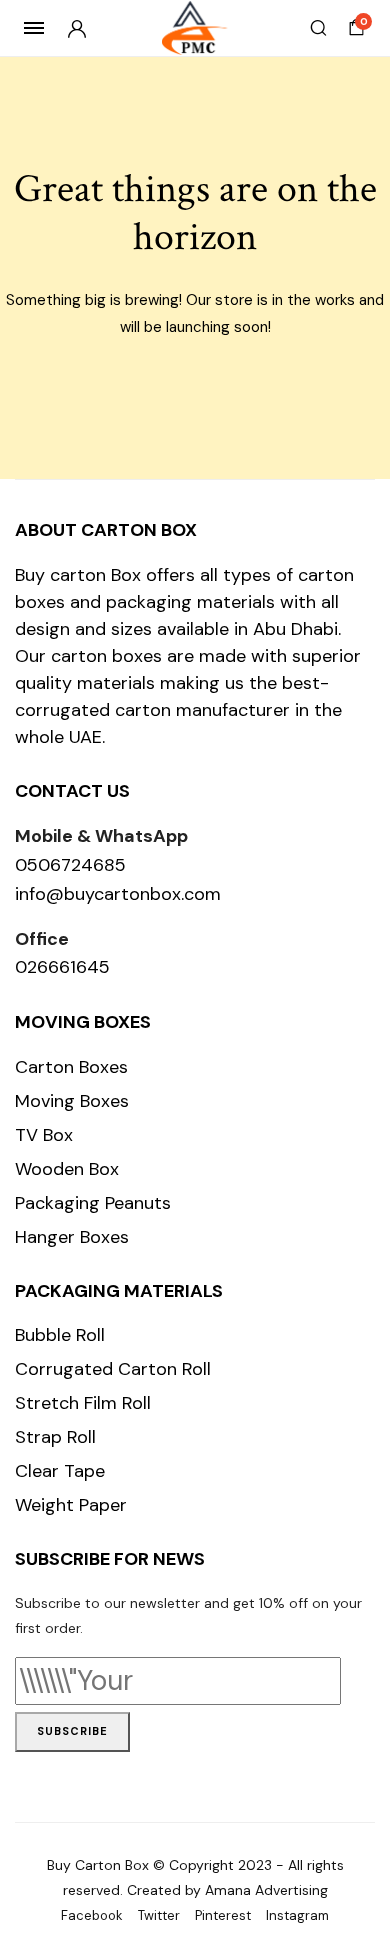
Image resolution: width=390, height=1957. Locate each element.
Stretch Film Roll (83, 1403)
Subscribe (72, 1731)
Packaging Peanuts (93, 1203)
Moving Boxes (72, 1101)
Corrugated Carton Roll (113, 1369)
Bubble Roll (60, 1335)
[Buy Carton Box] (195, 28)
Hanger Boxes (72, 1237)
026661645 (62, 967)
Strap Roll (55, 1437)
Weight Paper (71, 1505)
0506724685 (70, 865)
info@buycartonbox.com (118, 894)
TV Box (44, 1135)
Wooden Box (67, 1169)
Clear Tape (60, 1471)
